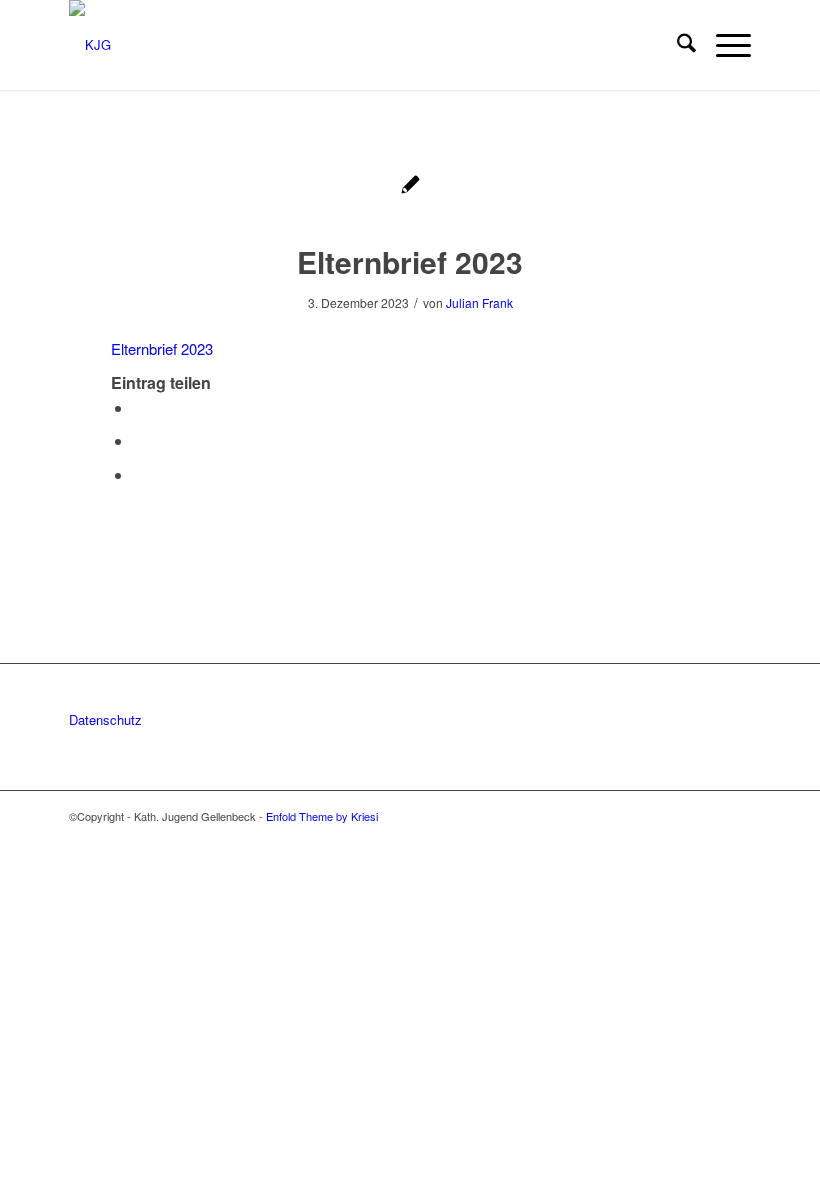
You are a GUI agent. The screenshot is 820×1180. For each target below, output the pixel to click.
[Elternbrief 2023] (410, 186)
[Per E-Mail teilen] (139, 474)
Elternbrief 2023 (162, 348)
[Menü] (723, 45)
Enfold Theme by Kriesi (322, 816)
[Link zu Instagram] (706, 816)
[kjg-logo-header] (90, 45)
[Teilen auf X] (139, 407)
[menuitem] (676, 45)
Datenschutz (105, 719)
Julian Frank (479, 302)
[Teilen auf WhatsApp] (139, 440)
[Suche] (676, 45)
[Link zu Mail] (736, 816)
